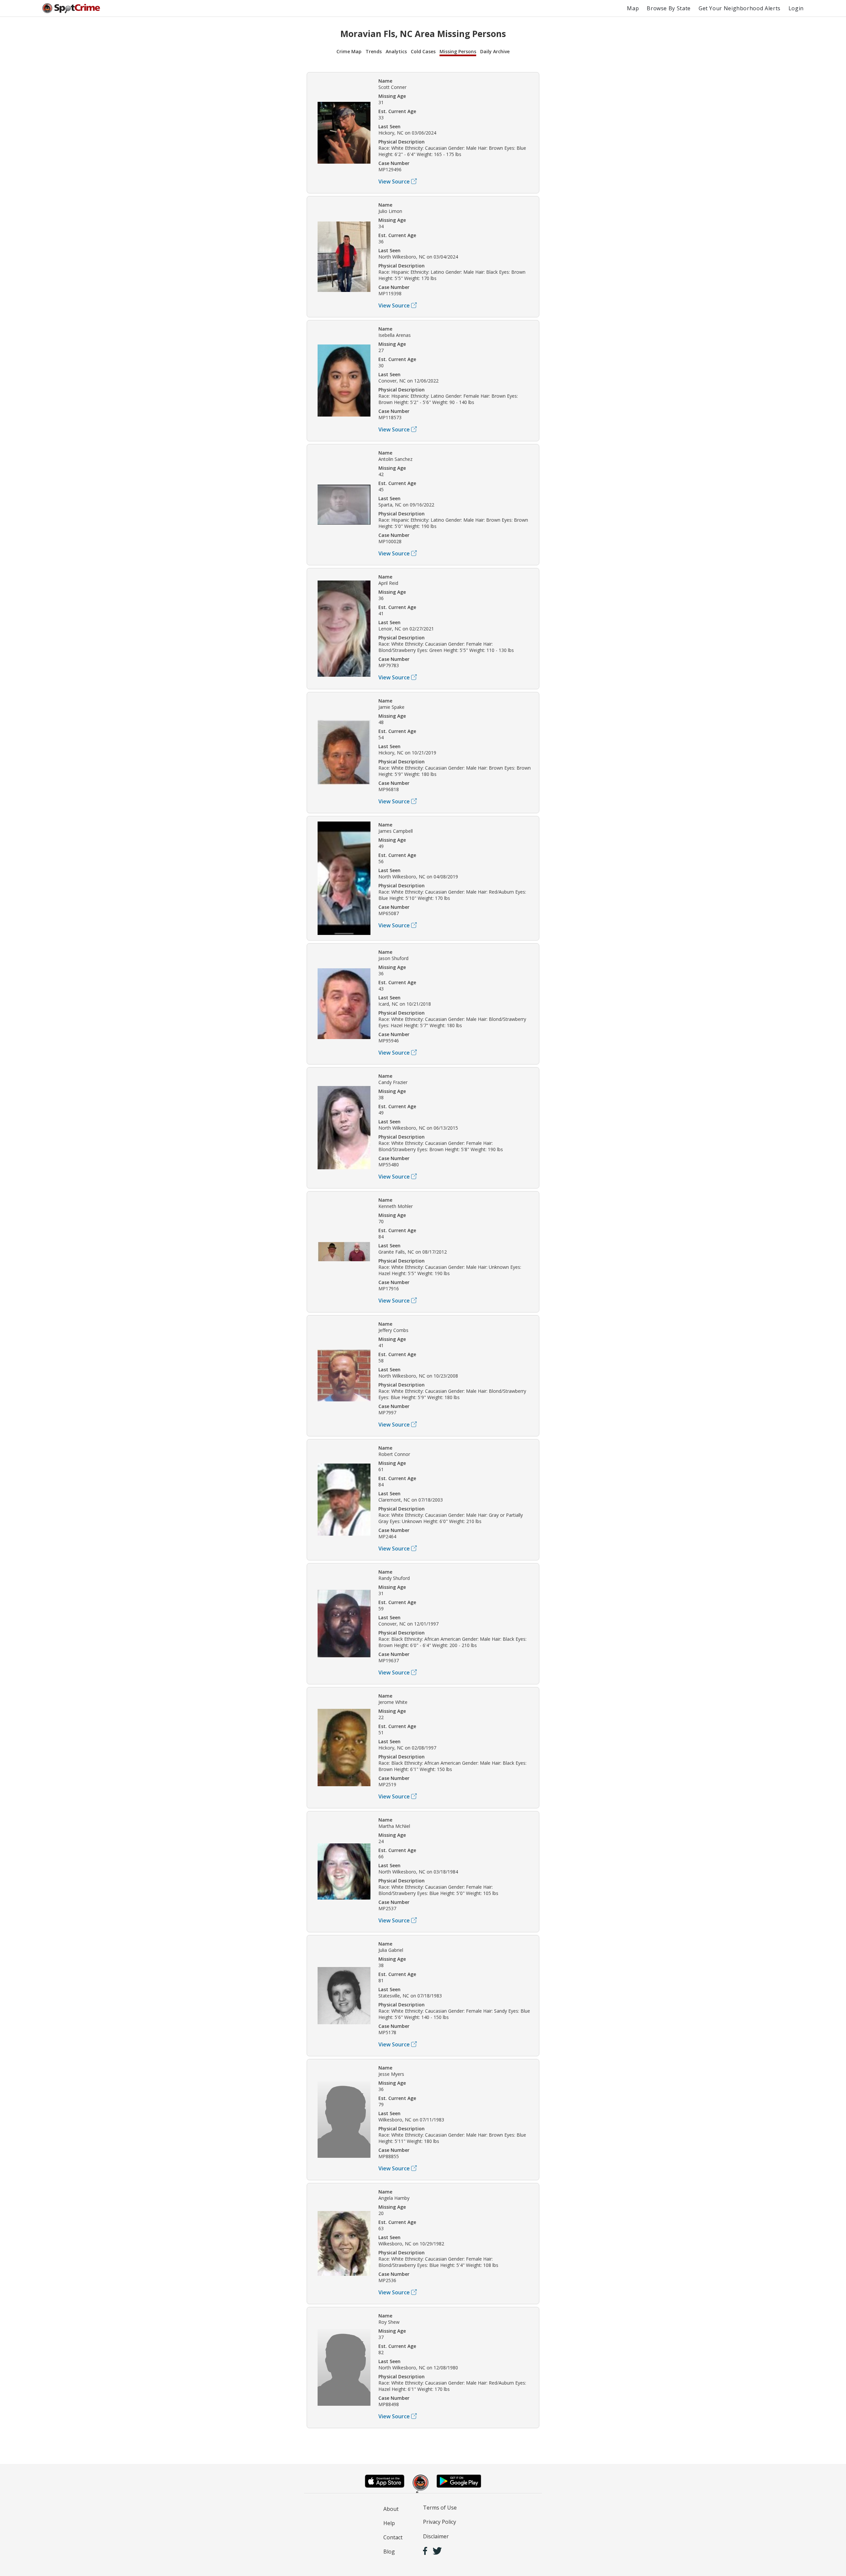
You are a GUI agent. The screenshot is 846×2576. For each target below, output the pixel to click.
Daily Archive (495, 51)
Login (796, 8)
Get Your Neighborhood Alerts (740, 8)
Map (633, 8)
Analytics (396, 51)
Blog (389, 2552)
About (391, 2509)
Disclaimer (436, 2536)
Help (389, 2523)
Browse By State (669, 8)
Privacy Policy (440, 2522)
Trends (374, 51)
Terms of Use (440, 2508)
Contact (393, 2537)
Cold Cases (423, 51)
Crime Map (349, 51)
